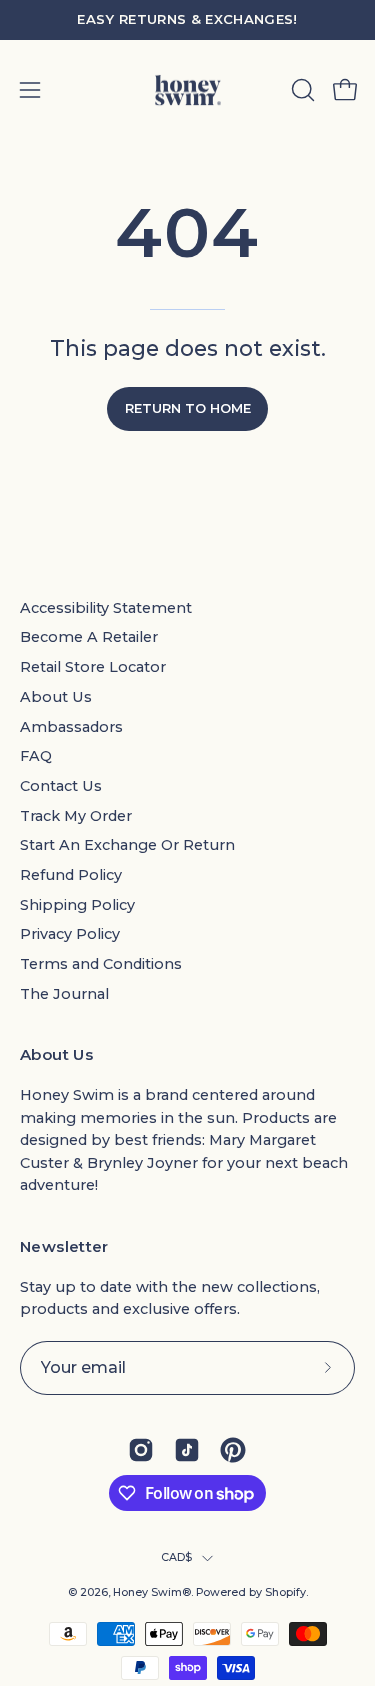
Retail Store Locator (93, 667)
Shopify (285, 1592)
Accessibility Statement (106, 608)
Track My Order (76, 816)
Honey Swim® (152, 1592)
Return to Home (188, 408)
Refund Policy (71, 875)
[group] (187, 20)
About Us (56, 697)
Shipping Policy (77, 905)
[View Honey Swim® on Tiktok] (187, 1450)
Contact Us (61, 786)
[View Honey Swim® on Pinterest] (233, 1450)
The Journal (64, 994)
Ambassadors (71, 727)
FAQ (36, 756)
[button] (301, 90)
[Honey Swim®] (188, 90)
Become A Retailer (89, 637)
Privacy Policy (70, 934)
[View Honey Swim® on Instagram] (141, 1450)
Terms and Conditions (101, 964)
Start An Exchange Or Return (127, 845)
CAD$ (177, 1557)
